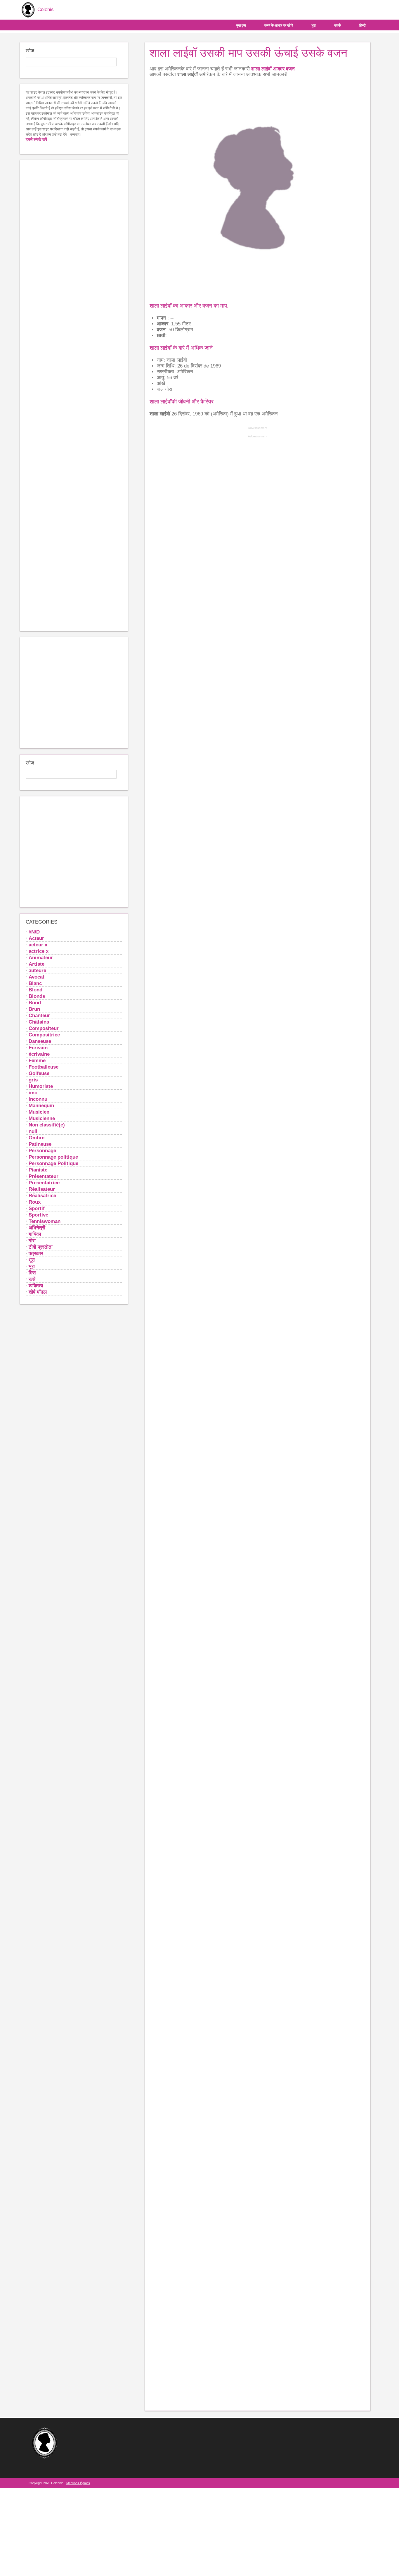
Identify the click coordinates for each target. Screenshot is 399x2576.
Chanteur (39, 1015)
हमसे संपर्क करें (36, 139)
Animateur (41, 957)
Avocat (37, 977)
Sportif (37, 1208)
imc (33, 1093)
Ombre (37, 1138)
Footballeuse (44, 1067)
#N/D (34, 932)
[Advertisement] (74, 396)
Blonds (37, 996)
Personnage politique (53, 1157)
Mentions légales (78, 2483)
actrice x (39, 951)
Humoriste (41, 1086)
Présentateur (44, 1176)
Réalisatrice (42, 1195)
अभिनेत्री (37, 1228)
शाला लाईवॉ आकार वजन (273, 69)
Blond (35, 990)
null (33, 1131)
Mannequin (41, 1105)
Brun (34, 1009)
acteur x (38, 945)
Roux (35, 1202)
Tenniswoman (45, 1221)
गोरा (32, 1240)
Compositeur (44, 1028)
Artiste (37, 964)
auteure (37, 970)
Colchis (45, 10)
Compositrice (44, 1035)
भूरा (314, 25)
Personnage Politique (53, 1163)
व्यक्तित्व (36, 1286)
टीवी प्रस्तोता (41, 1247)
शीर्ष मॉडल (38, 1292)
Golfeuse (39, 1073)
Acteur (36, 938)
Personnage (42, 1150)
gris (33, 1080)
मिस (32, 1273)
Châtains (39, 1022)
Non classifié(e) (47, 1125)
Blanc (35, 983)
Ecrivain (38, 1048)
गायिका (35, 1234)
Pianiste (38, 1170)
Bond (35, 1003)
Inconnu (38, 1099)
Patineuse (40, 1144)
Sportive (38, 1215)
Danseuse (40, 1041)
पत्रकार (36, 1253)
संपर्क (338, 25)
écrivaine (39, 1054)
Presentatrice (44, 1183)
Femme (37, 1060)
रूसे (32, 1279)
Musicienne (42, 1118)
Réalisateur (42, 1189)
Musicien (39, 1112)
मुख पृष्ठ (241, 25)
